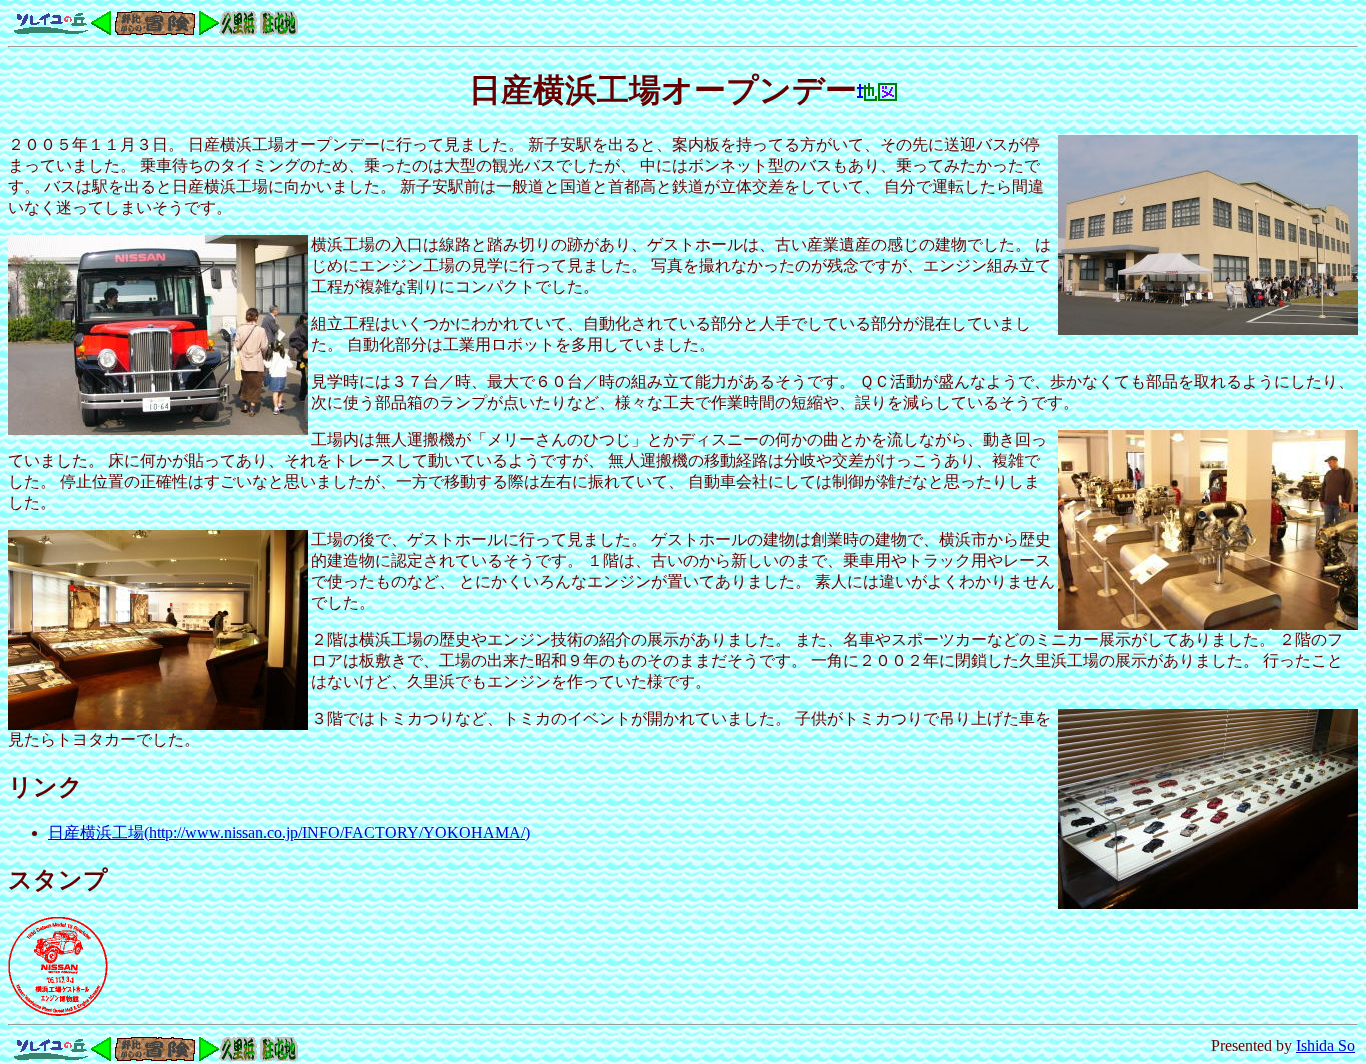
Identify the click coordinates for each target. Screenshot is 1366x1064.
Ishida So (1325, 1045)
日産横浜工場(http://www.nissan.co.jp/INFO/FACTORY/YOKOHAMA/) (289, 832)
